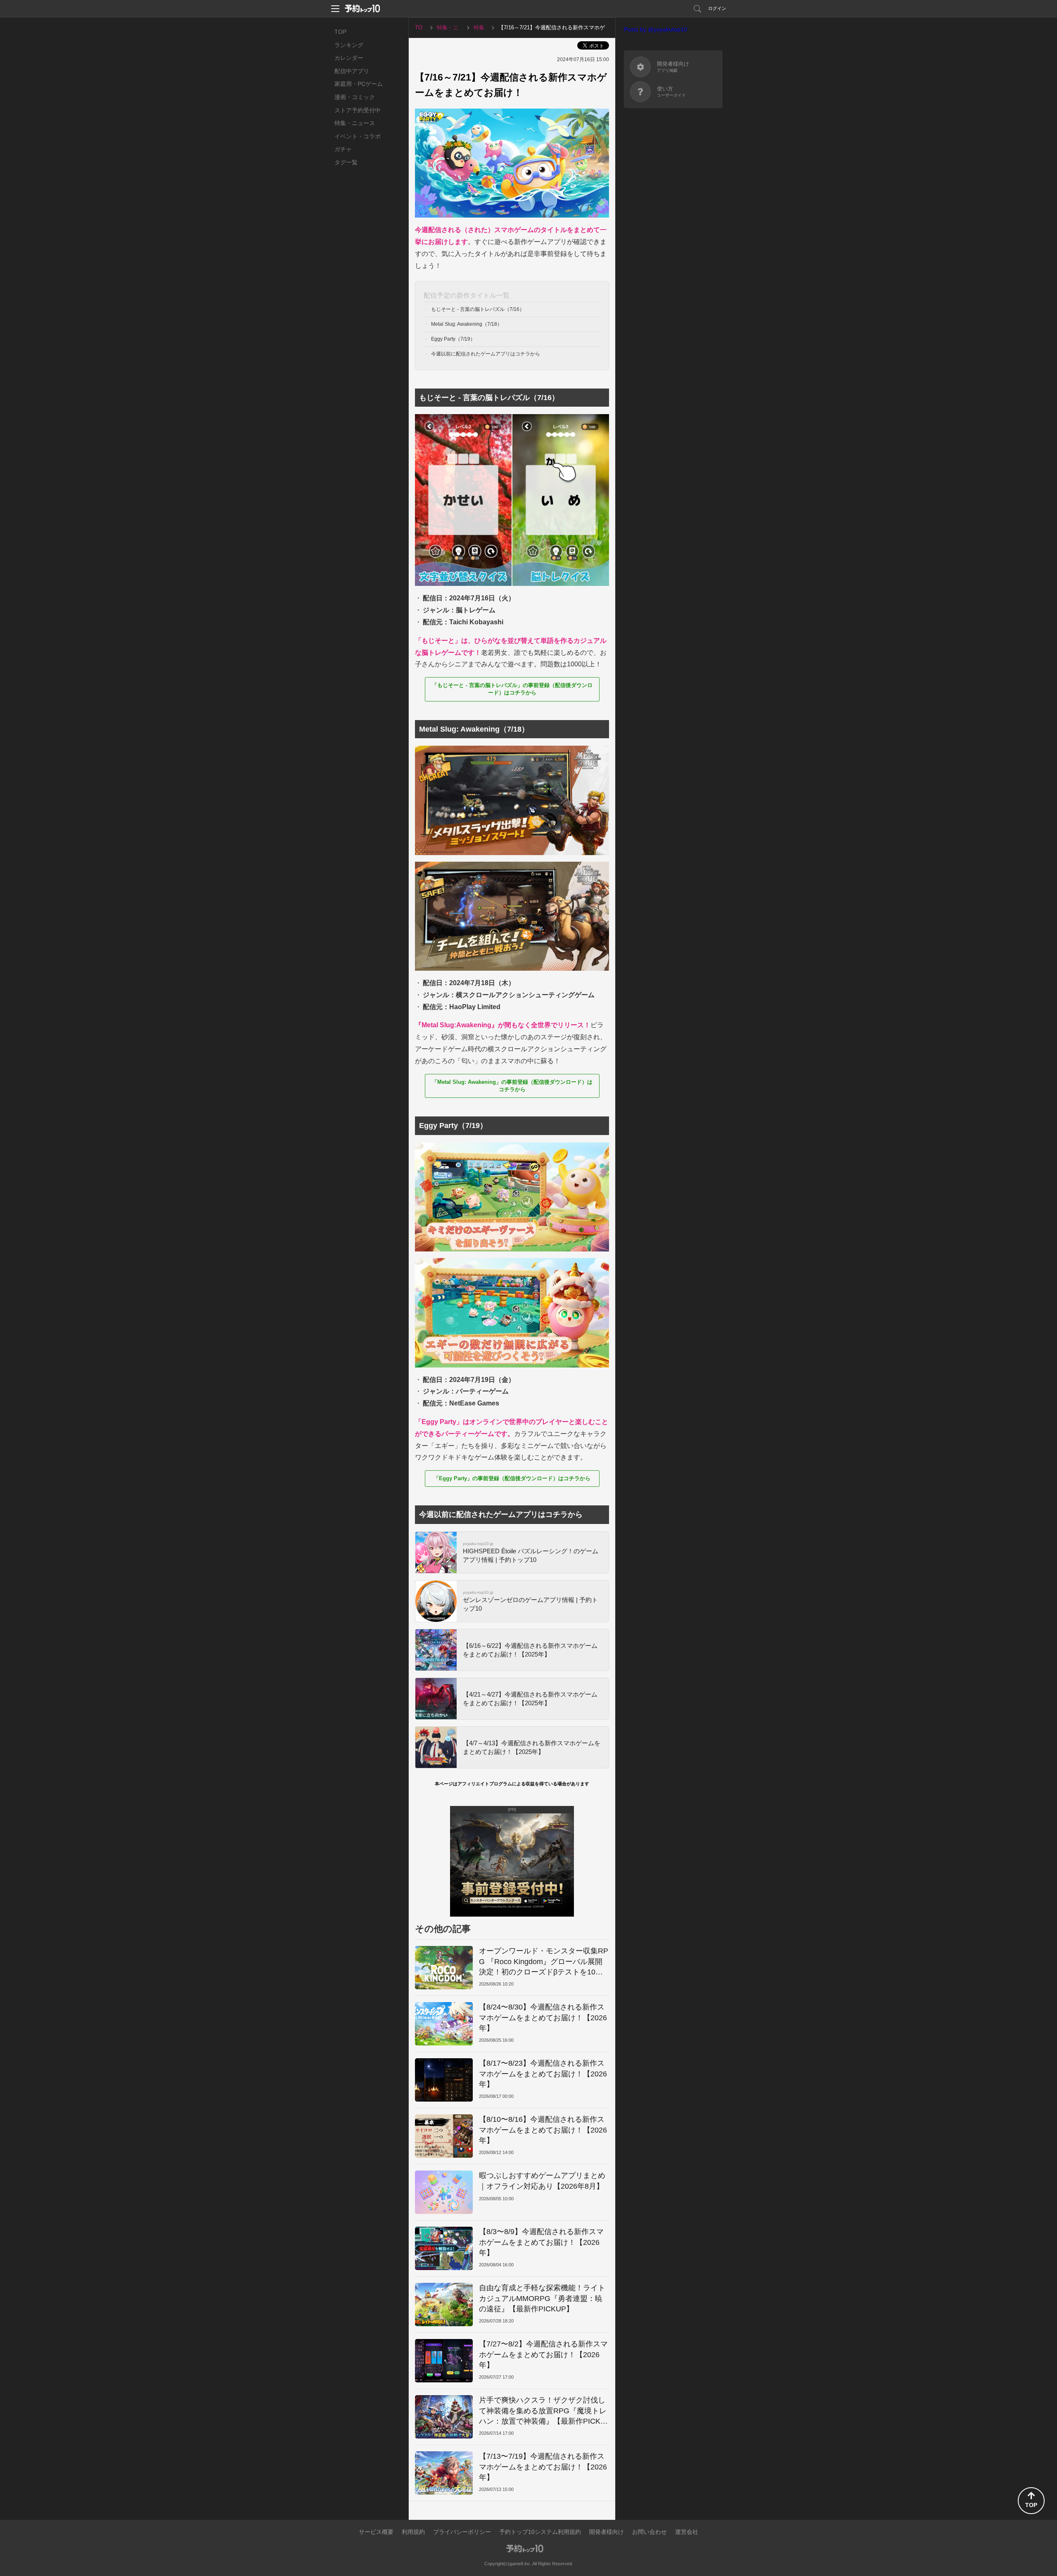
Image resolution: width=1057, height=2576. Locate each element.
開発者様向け (607, 2532)
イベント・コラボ (358, 136)
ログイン (717, 8)
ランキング (349, 45)
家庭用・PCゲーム (359, 84)
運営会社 (687, 2532)
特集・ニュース (355, 123)
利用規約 (413, 2532)
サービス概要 (376, 2532)
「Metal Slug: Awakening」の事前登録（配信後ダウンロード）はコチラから (512, 1086)
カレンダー (349, 58)
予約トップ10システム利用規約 (540, 2532)
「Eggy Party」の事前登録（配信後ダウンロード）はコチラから (512, 1478)
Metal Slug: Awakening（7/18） (467, 324)
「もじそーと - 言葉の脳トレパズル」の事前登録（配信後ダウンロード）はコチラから (512, 689)
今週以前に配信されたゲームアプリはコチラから (486, 354)
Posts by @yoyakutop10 (655, 29)
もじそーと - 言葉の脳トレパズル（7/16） (478, 309)
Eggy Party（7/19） (453, 339)
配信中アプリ (352, 71)
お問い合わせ (649, 2532)
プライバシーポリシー (462, 2532)
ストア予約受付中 (358, 110)
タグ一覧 (346, 162)
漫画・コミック (355, 97)
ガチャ (343, 149)
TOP (340, 32)
